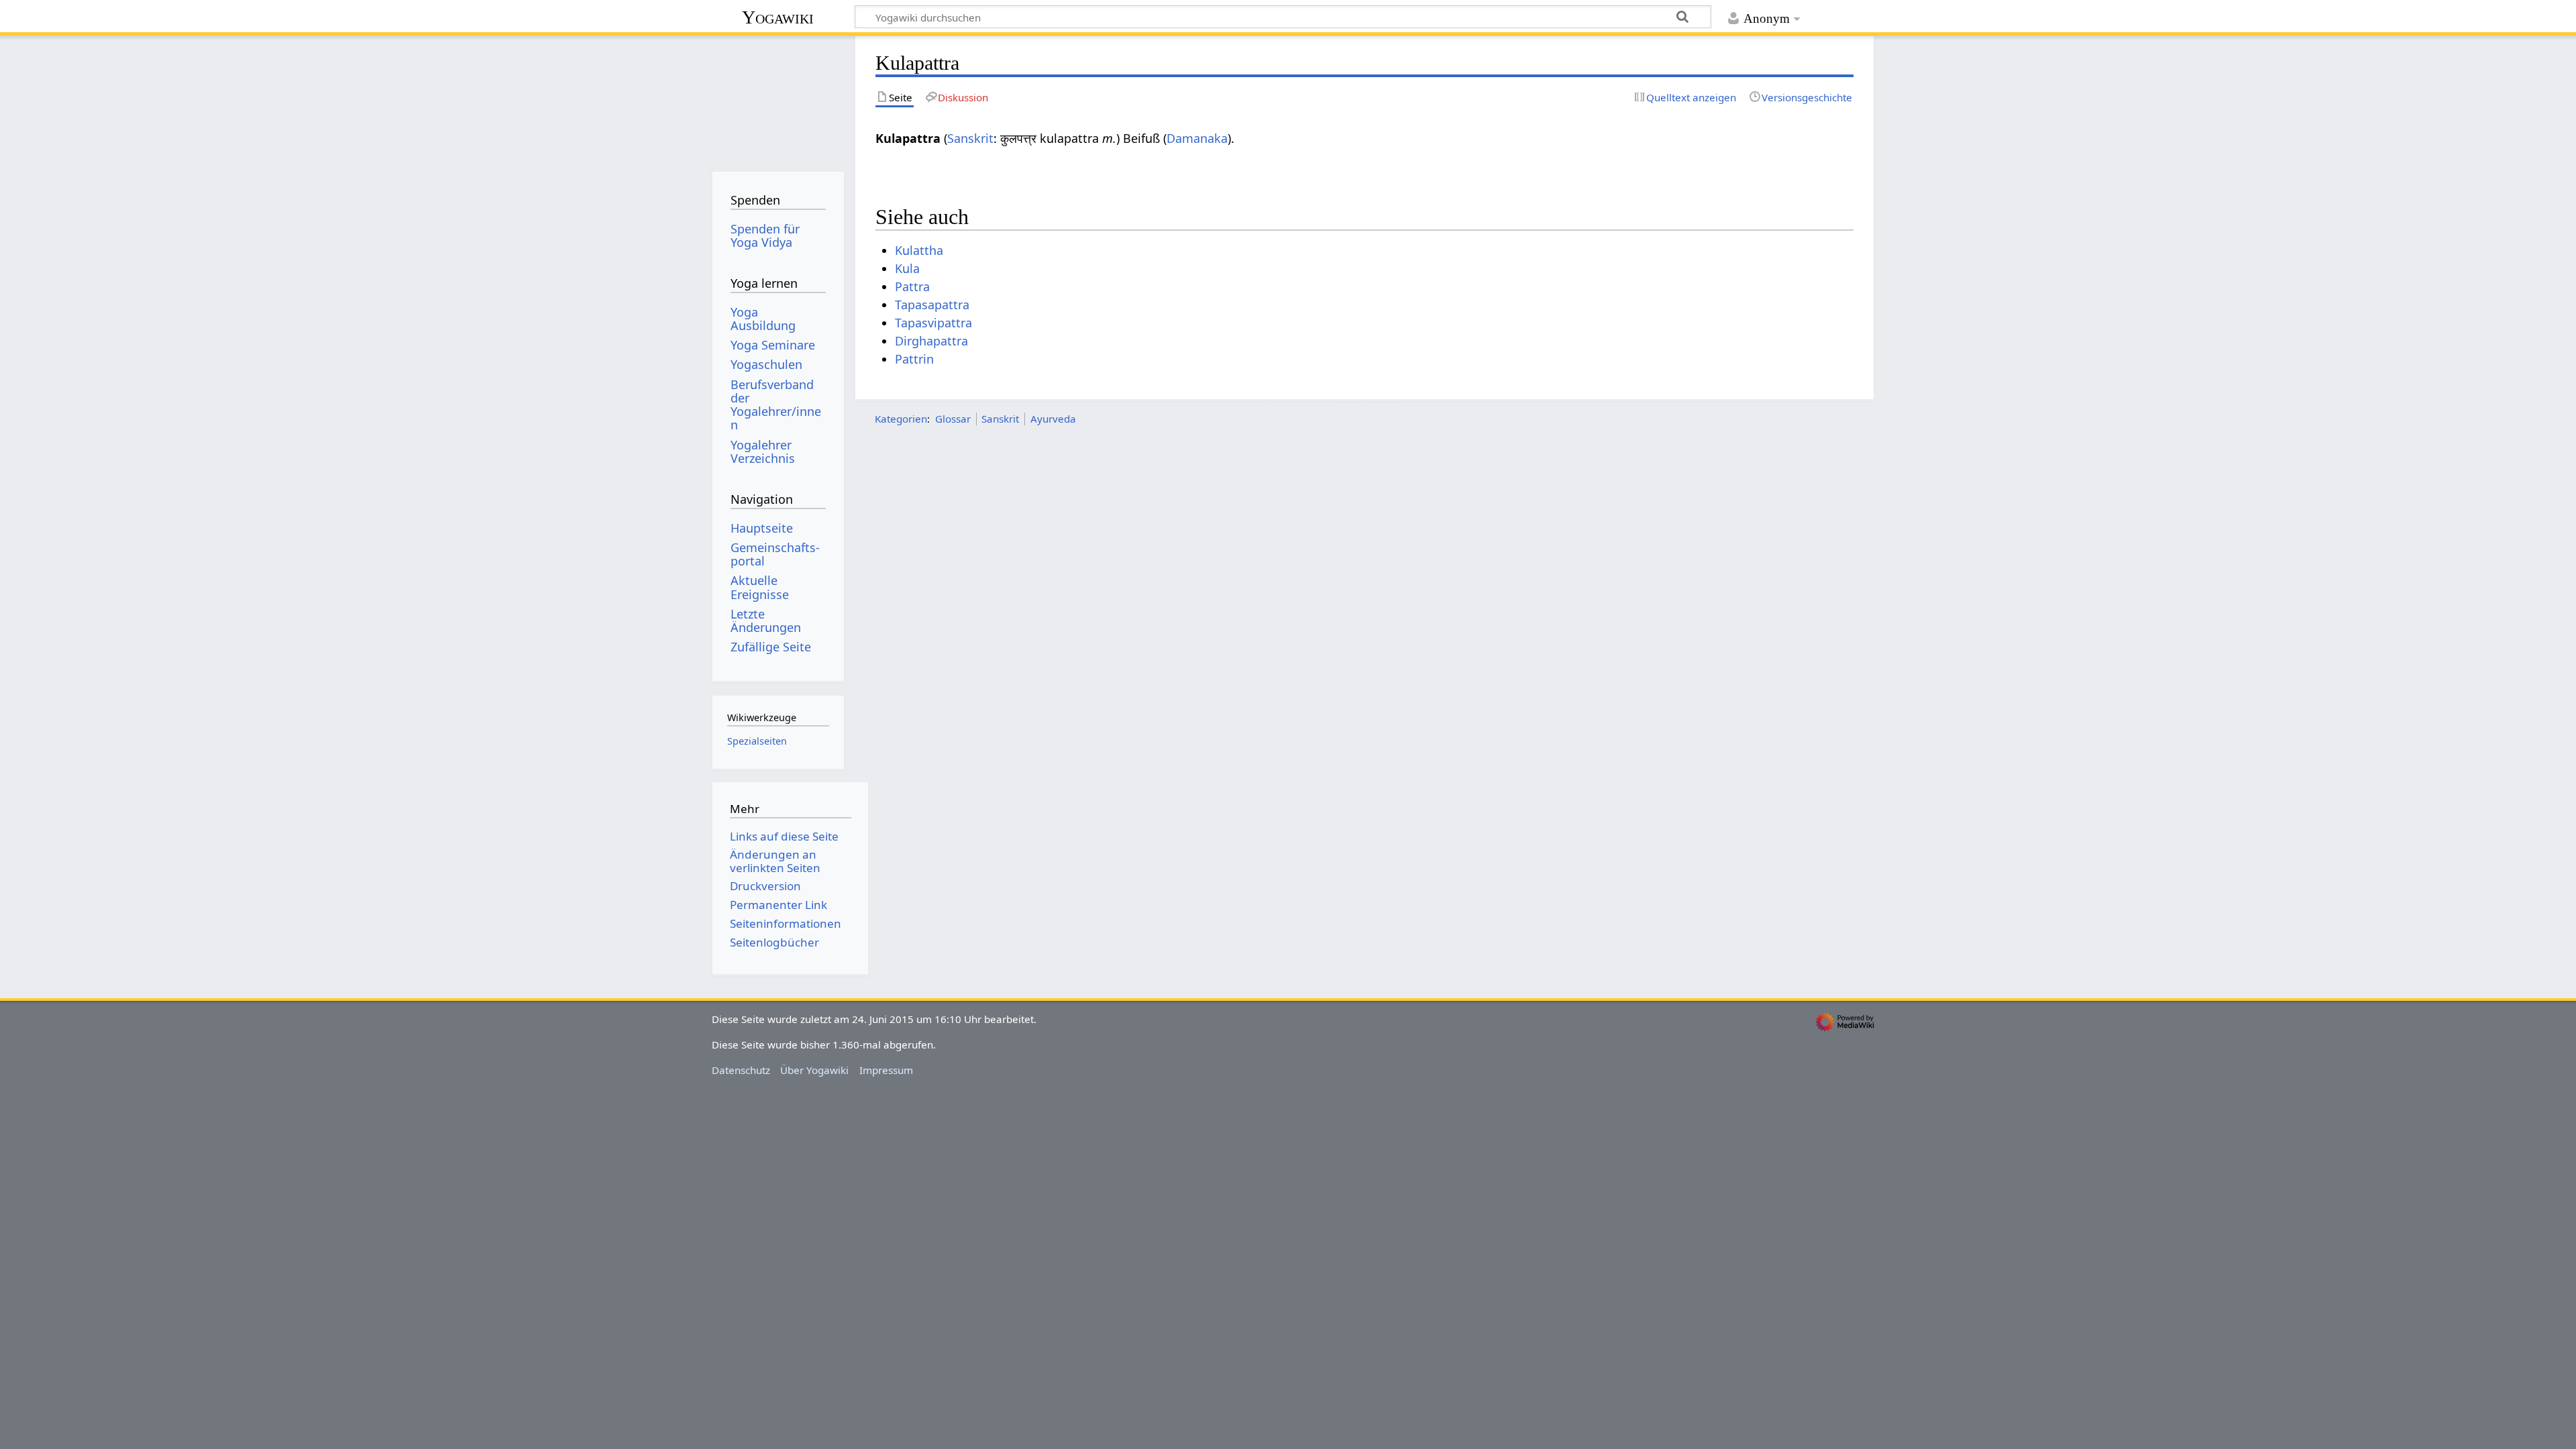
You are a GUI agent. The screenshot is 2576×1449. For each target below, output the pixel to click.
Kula (907, 268)
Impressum (886, 1070)
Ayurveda (1053, 419)
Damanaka (1197, 138)
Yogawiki (778, 17)
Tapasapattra (932, 305)
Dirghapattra (931, 341)
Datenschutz (741, 1070)
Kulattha (919, 250)
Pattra (912, 286)
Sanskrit (970, 138)
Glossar (953, 419)
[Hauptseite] (778, 99)
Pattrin (914, 359)
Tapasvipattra (933, 323)
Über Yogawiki (814, 1070)
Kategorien (901, 419)
